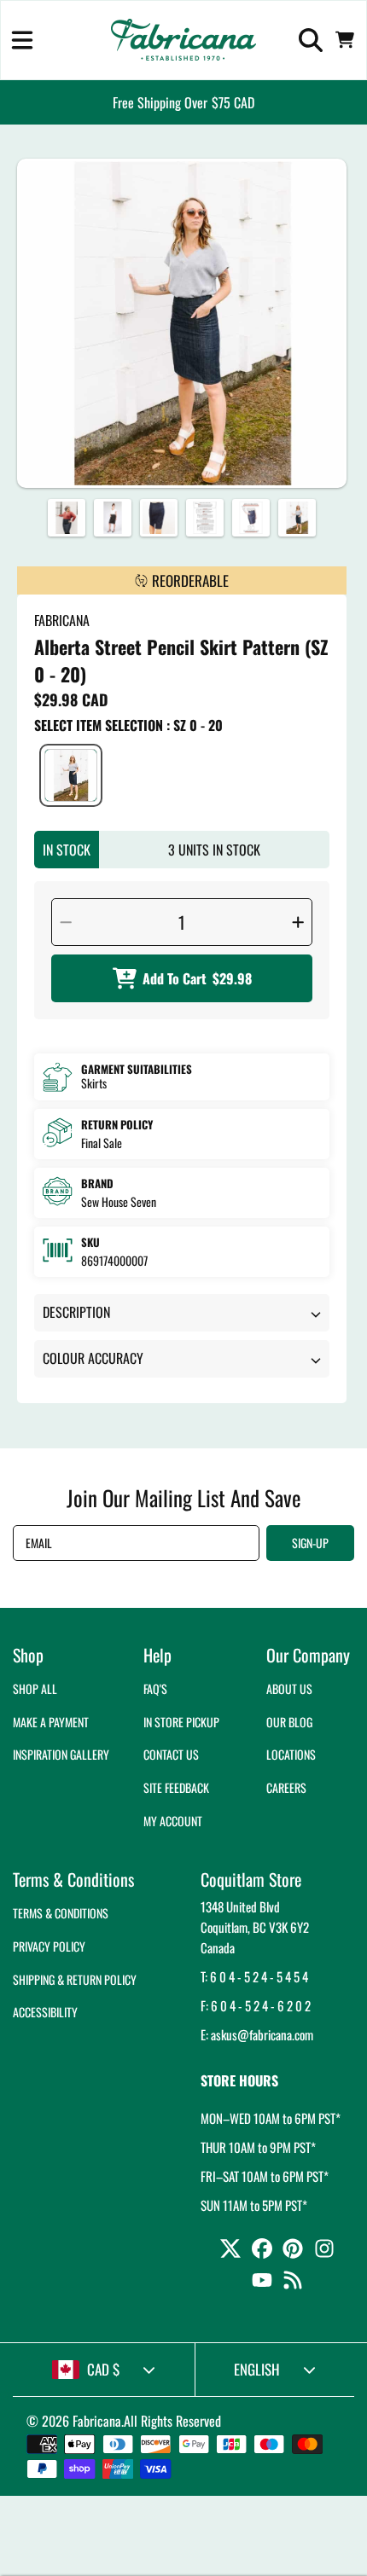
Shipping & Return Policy (75, 1979)
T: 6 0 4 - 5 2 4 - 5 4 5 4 (254, 1976)
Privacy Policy (49, 1946)
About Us (289, 1688)
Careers (286, 1787)
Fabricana (97, 2421)
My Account (173, 1821)
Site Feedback (176, 1787)
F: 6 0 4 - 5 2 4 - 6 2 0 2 (256, 2005)
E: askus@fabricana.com (257, 2034)
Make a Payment (51, 1722)
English (257, 2369)
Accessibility (45, 2012)
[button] (22, 40)
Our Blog (289, 1722)
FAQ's (155, 1688)
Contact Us (171, 1754)
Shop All (35, 1688)
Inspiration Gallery (61, 1754)
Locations (291, 1754)
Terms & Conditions (61, 1913)
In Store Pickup (181, 1722)
